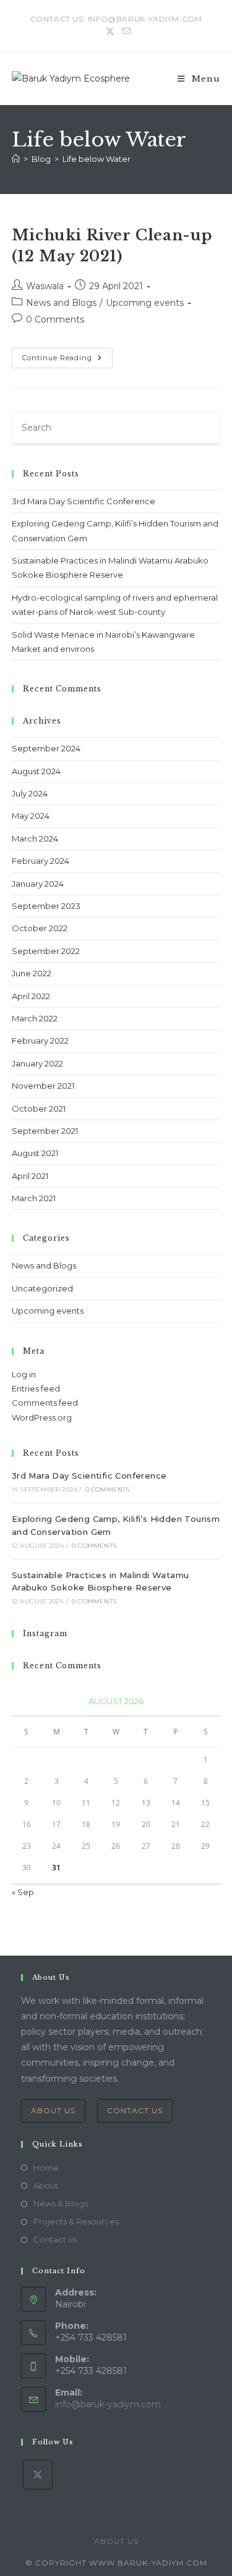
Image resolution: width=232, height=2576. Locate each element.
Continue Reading (67, 361)
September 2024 (46, 748)
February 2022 (40, 1041)
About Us (53, 2110)
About (46, 2185)
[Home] (16, 159)
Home (46, 2168)
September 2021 (45, 1131)
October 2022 (40, 928)
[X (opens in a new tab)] (110, 32)
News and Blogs (61, 303)
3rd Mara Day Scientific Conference (84, 501)
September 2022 (46, 951)
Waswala (45, 286)
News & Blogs (61, 2203)
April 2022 (31, 996)
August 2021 (35, 1153)
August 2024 (36, 771)
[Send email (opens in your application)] (124, 32)
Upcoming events (145, 303)
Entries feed (36, 1388)
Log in (24, 1374)
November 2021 (43, 1086)
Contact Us (135, 2110)
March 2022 (35, 1018)
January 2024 (38, 884)
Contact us (55, 2239)
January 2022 (37, 1063)
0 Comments (55, 319)
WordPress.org (42, 1417)
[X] (38, 2475)
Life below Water (97, 159)
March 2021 (34, 1198)
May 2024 (31, 816)
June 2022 (32, 973)
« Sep (23, 1892)
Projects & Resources (76, 2221)
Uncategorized (42, 1288)
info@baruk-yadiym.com (108, 2404)
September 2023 (46, 906)
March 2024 (35, 838)
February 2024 (41, 861)
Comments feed (45, 1403)
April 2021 (30, 1176)
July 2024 (30, 793)
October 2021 (39, 1109)
